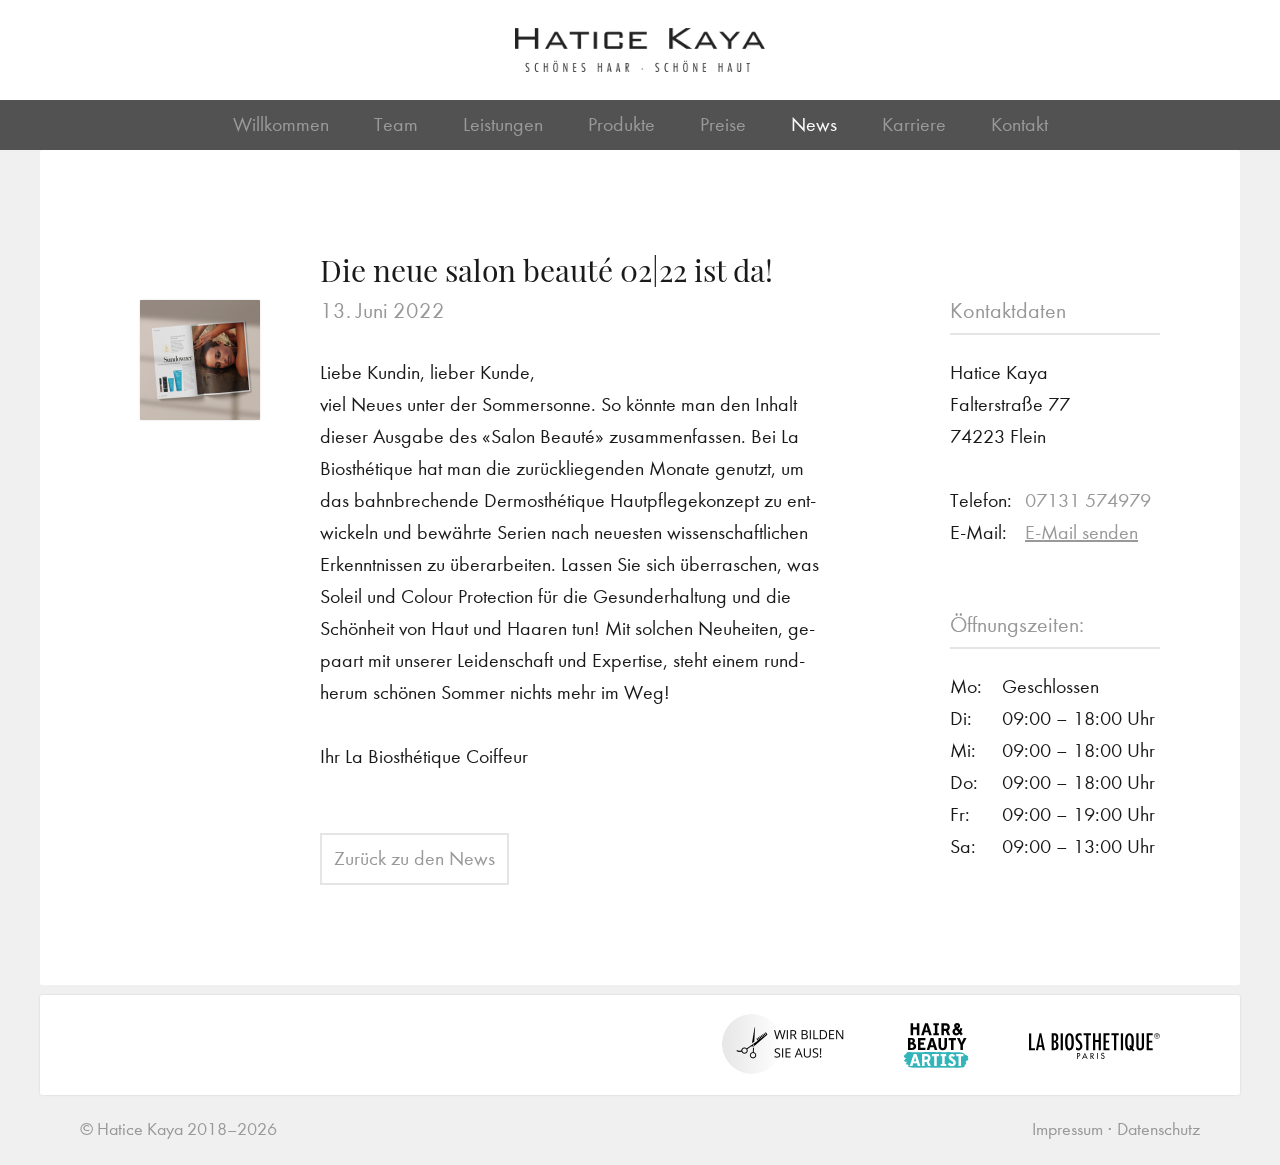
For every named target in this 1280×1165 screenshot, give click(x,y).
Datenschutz (1158, 1129)
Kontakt (1019, 124)
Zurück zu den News (414, 858)
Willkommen (281, 124)
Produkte (621, 124)
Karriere (914, 124)
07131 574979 (1088, 500)
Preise (723, 124)
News (814, 124)
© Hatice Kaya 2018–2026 (178, 1129)
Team (396, 124)
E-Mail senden (1081, 532)
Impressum (1067, 1129)
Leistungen (503, 124)
